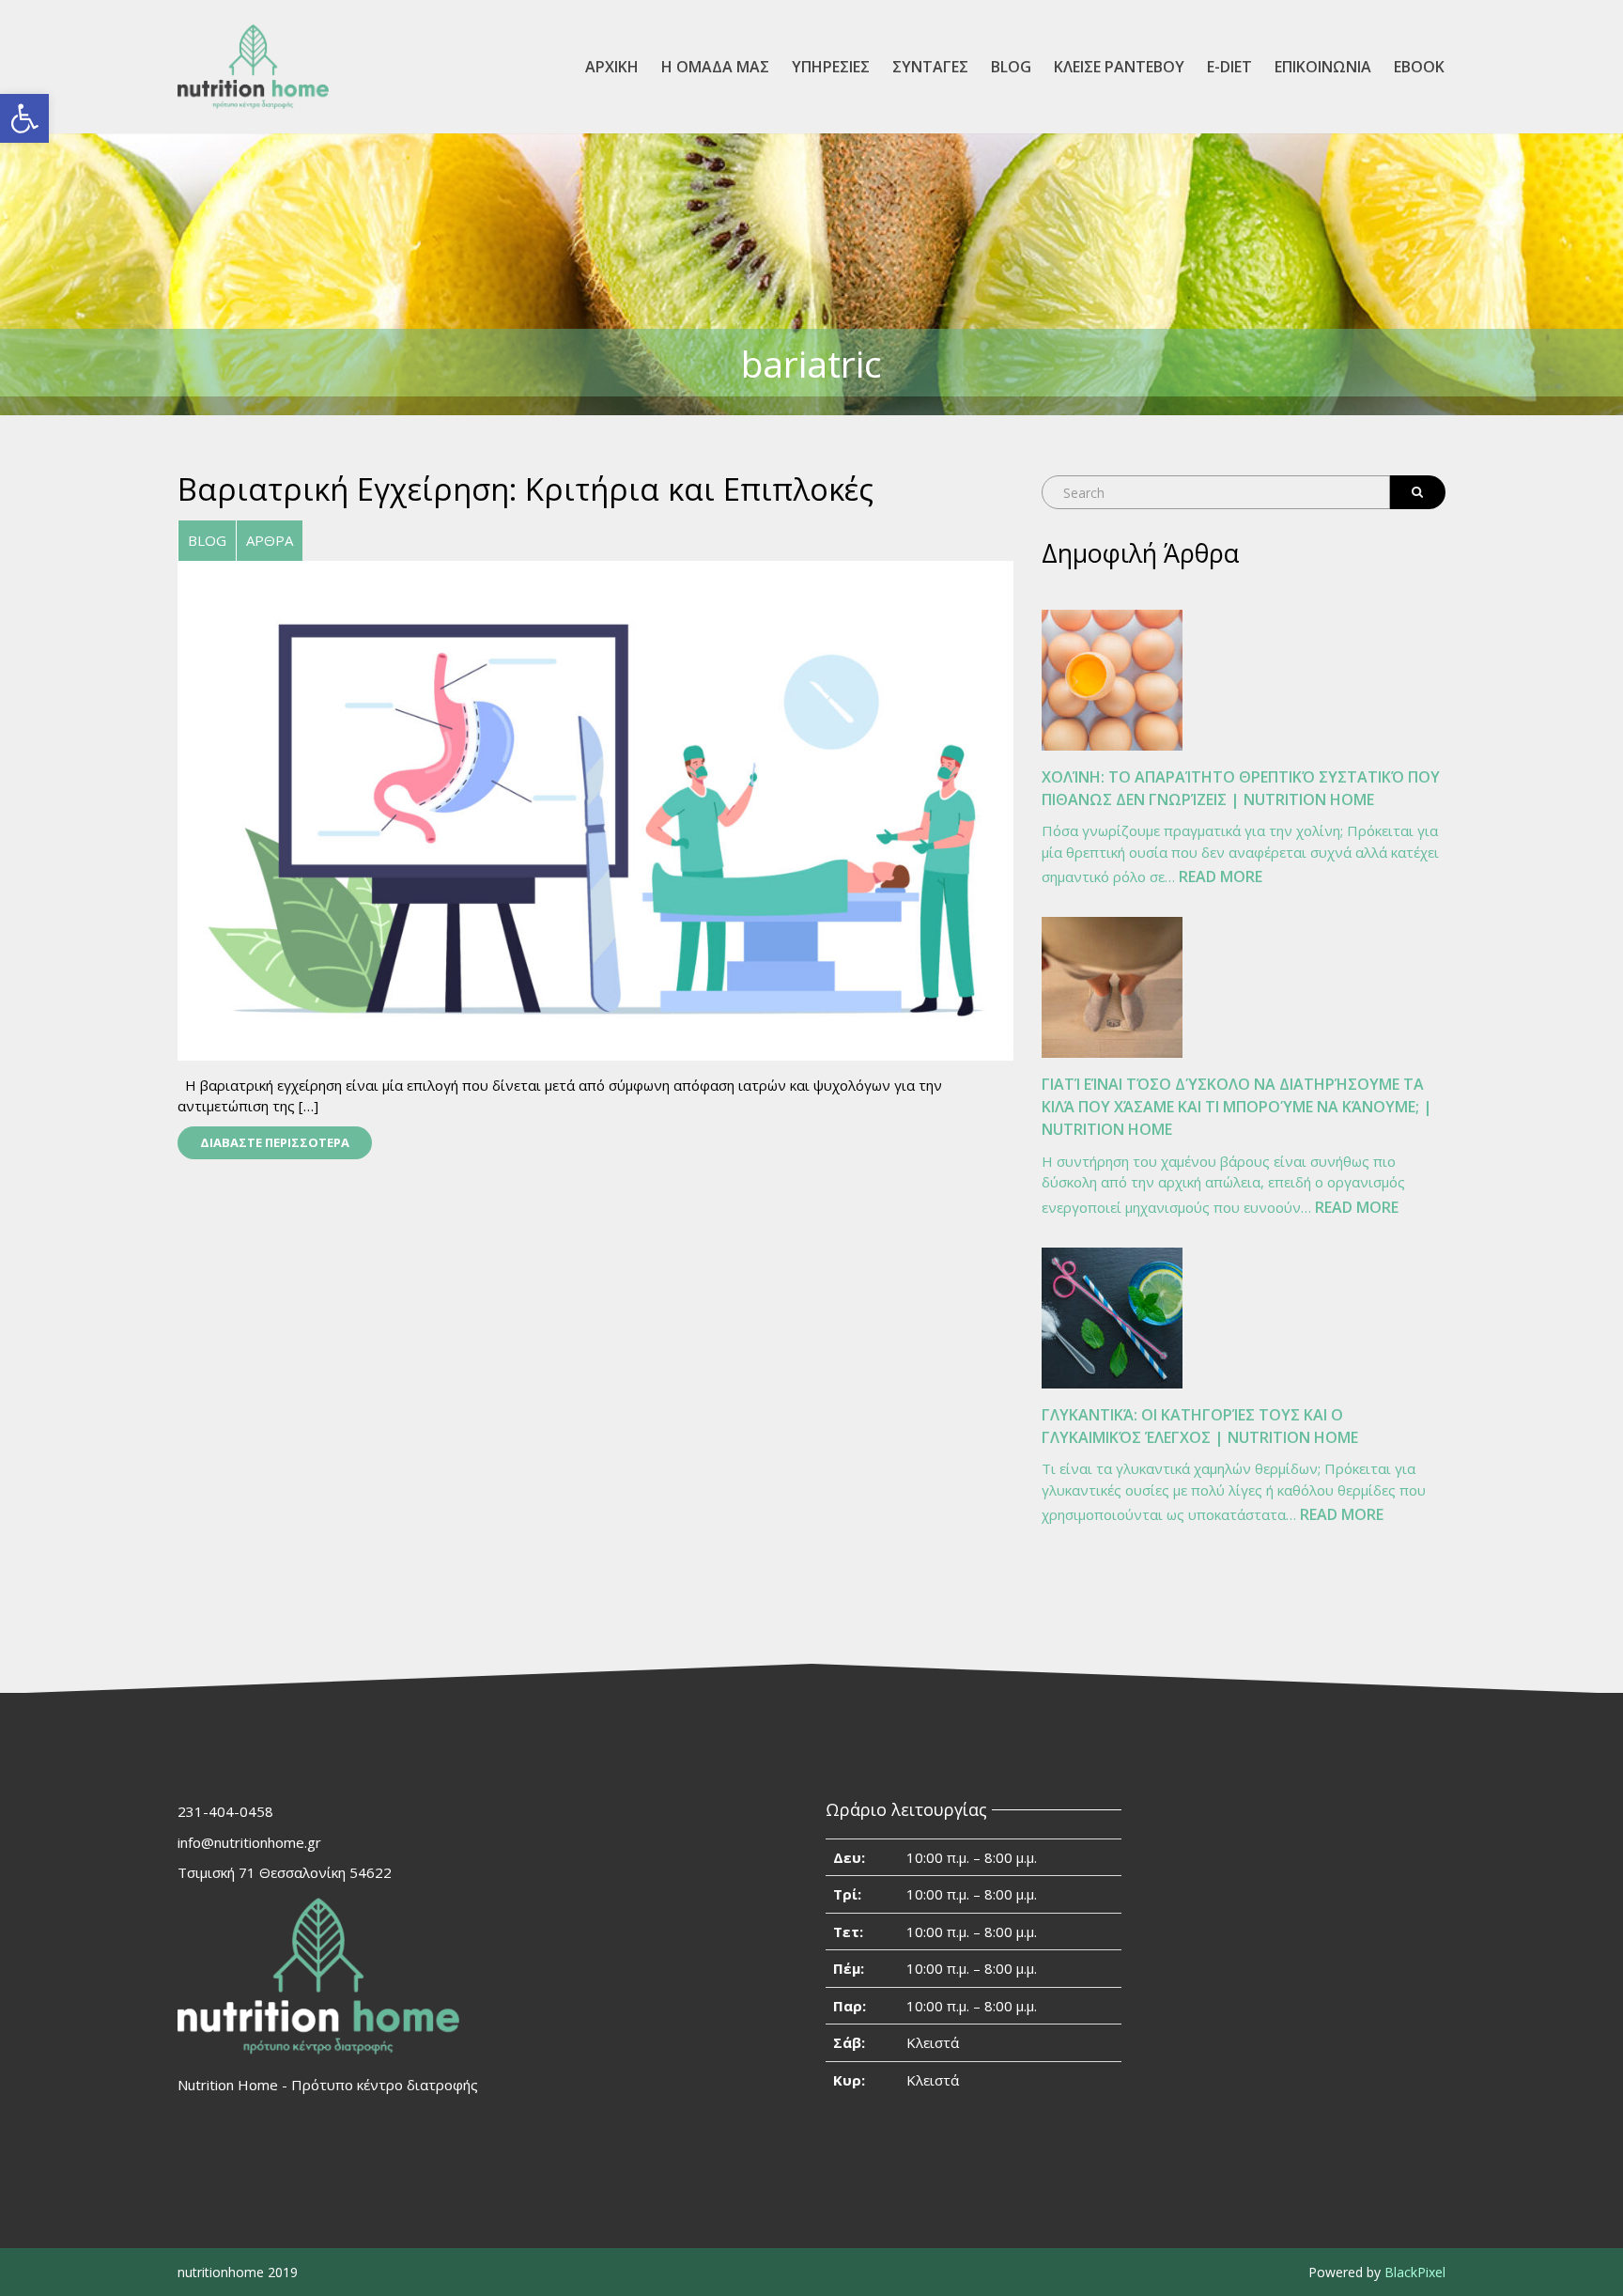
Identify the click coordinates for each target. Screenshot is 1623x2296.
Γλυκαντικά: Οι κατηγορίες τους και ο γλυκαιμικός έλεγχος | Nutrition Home (1200, 1426)
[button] (24, 118)
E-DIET (1229, 67)
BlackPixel (1415, 2272)
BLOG (1011, 67)
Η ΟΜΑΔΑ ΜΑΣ (715, 67)
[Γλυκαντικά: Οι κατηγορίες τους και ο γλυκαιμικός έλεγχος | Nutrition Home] (1112, 1318)
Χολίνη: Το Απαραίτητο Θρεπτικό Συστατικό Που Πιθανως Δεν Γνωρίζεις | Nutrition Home (1241, 788)
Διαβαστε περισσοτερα (275, 1142)
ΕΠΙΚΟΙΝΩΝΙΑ (1323, 67)
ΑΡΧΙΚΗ (612, 67)
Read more (1221, 878)
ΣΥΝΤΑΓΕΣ (930, 67)
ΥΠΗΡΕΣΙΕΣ (831, 67)
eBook (1419, 67)
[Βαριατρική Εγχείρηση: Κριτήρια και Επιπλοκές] (595, 809)
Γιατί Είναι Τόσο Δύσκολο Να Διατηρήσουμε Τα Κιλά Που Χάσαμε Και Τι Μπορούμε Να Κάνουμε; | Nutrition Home (1237, 1107)
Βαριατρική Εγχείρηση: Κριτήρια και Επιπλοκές (526, 489)
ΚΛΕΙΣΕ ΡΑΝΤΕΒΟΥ (1119, 67)
